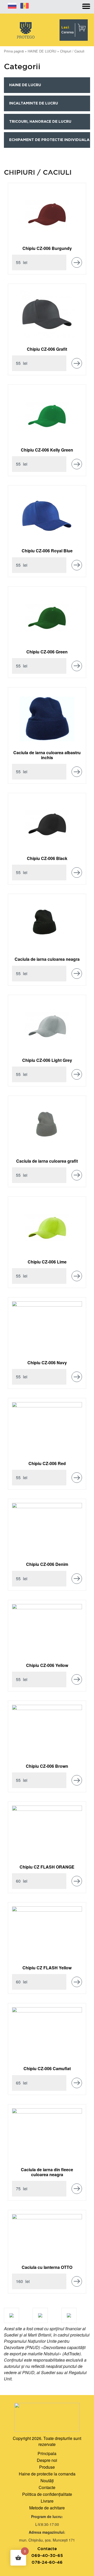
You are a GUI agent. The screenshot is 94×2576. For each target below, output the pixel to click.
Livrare (47, 2501)
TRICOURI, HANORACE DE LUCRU (40, 122)
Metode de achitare (47, 2508)
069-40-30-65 (47, 2555)
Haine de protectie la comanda (47, 2474)
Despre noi (47, 2460)
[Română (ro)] (25, 5)
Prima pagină (14, 51)
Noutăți (47, 2481)
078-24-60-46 (47, 2562)
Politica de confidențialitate (47, 2494)
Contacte (47, 2487)
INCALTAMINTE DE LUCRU (34, 103)
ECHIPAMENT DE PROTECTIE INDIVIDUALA (49, 140)
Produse (47, 2467)
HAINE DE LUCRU (42, 51)
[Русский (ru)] (12, 5)
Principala (47, 2453)
